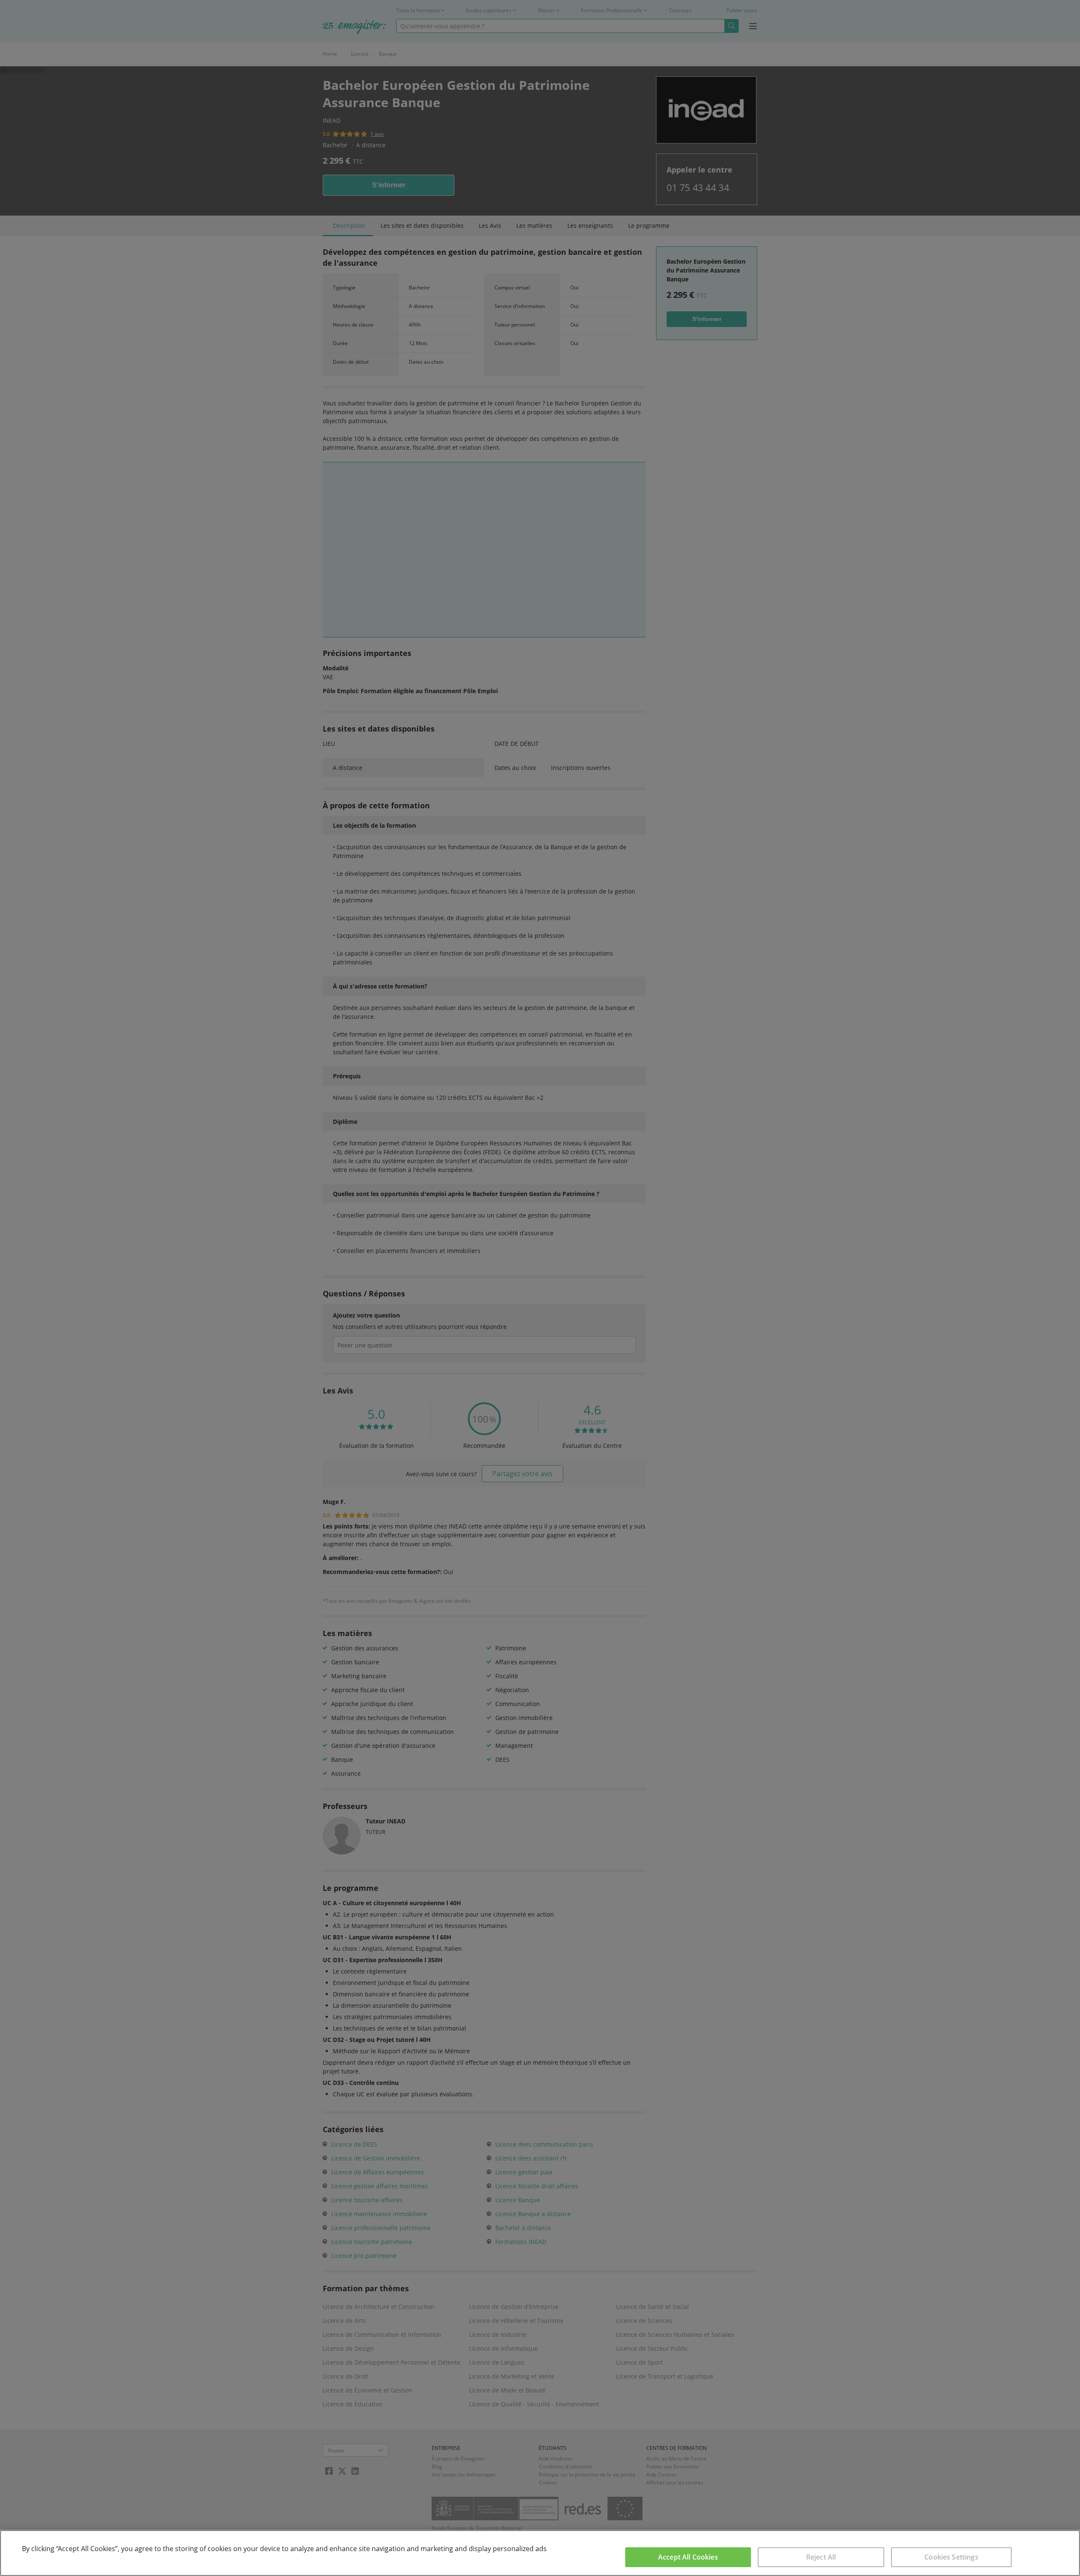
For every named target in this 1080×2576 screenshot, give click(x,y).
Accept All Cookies (688, 2557)
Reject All (821, 2557)
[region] (540, 2553)
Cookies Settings (951, 2557)
